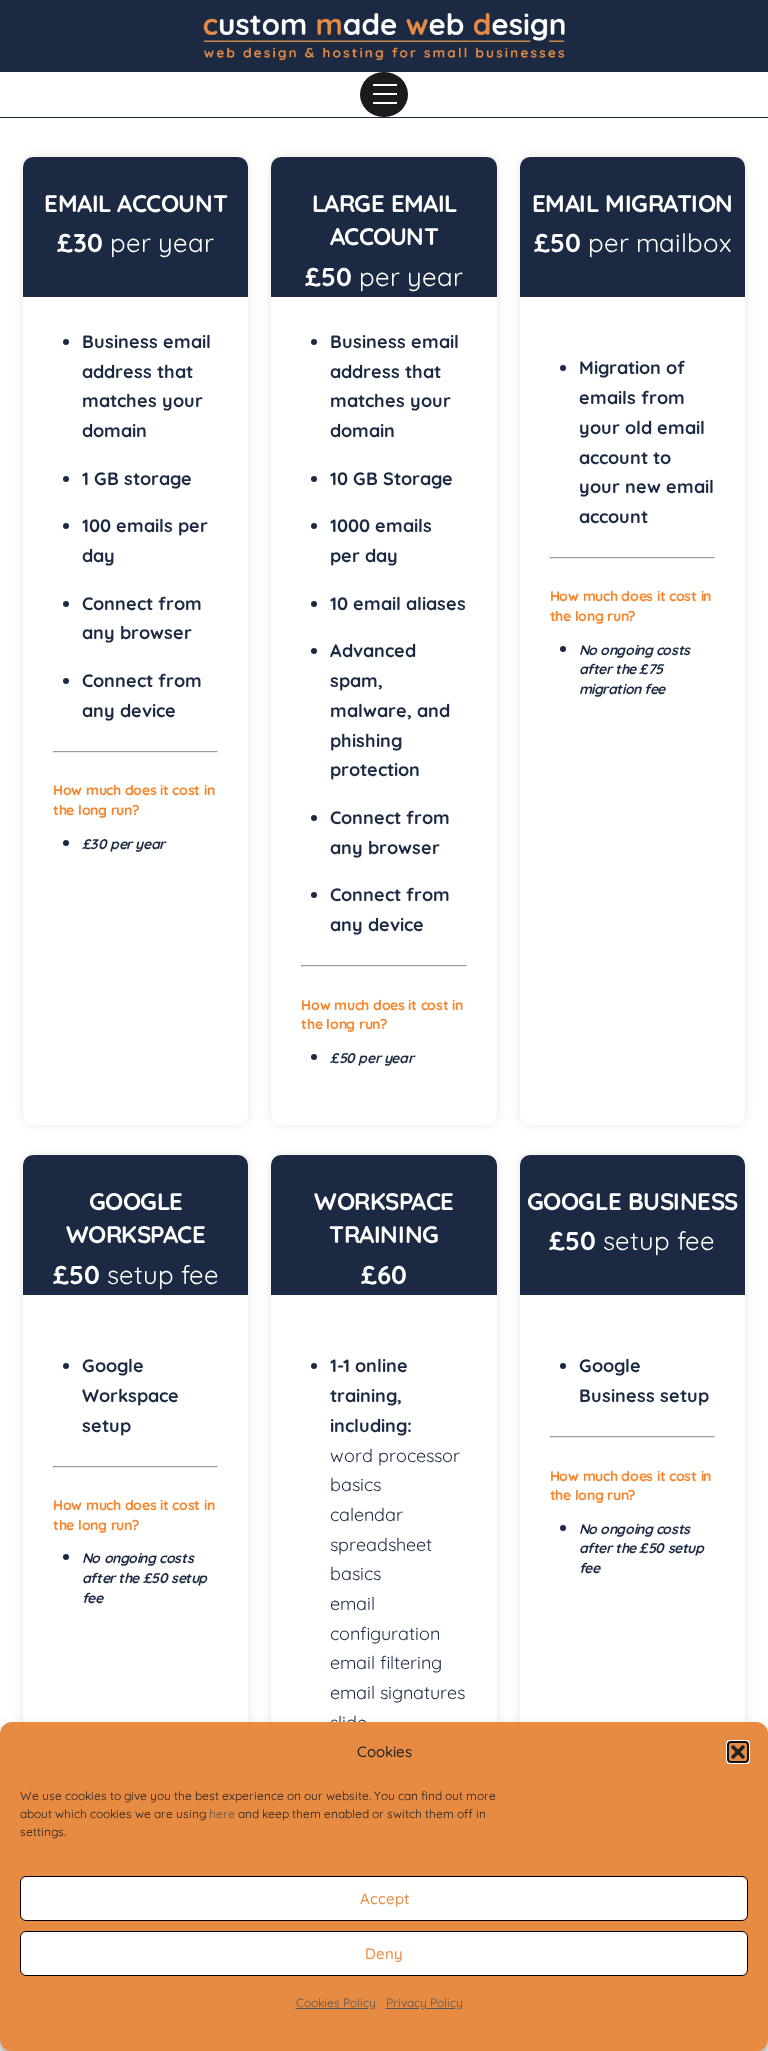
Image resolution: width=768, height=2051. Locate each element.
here (222, 1813)
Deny (384, 1953)
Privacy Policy (424, 2002)
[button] (738, 1752)
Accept (384, 1898)
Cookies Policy (336, 2002)
